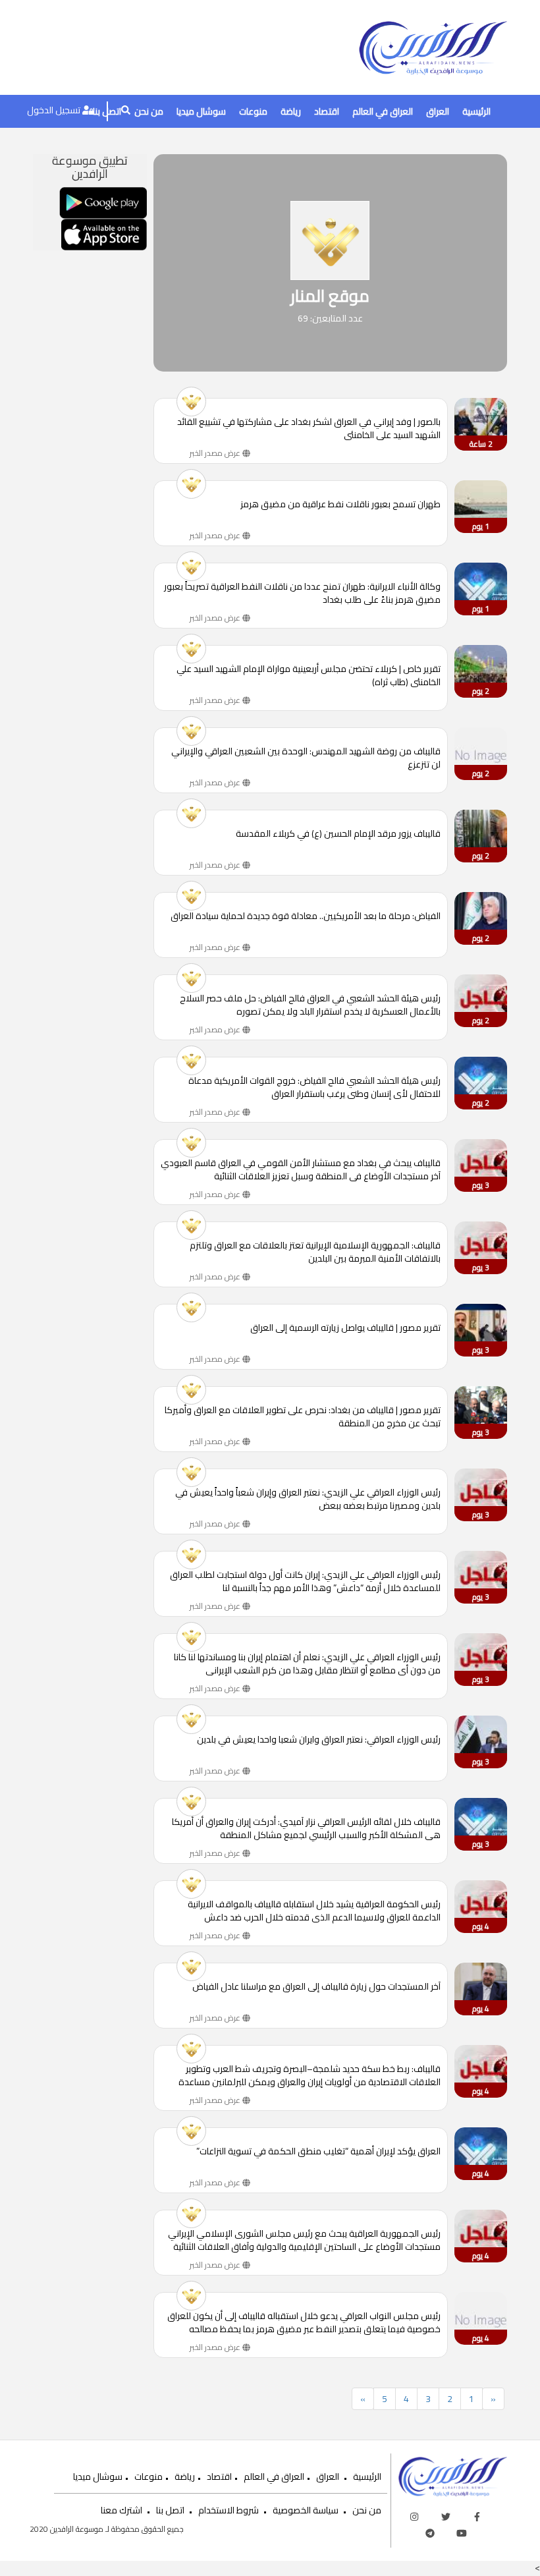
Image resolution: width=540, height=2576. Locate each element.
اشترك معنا (121, 2510)
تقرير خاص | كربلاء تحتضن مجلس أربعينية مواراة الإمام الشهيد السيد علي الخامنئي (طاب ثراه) (309, 675)
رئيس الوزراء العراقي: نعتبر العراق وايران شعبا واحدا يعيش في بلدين (319, 1740)
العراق (438, 111)
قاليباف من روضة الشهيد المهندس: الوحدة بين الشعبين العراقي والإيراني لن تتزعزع (306, 758)
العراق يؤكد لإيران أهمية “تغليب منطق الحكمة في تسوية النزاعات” (318, 2152)
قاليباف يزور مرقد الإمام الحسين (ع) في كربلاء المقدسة (338, 834)
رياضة (291, 111)
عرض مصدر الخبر (216, 453)
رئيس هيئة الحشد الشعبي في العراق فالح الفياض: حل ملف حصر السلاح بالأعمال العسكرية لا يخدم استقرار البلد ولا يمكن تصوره (310, 1005)
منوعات (253, 111)
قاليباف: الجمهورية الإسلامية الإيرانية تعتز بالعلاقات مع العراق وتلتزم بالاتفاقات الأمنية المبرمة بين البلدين (315, 1252)
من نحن (149, 111)
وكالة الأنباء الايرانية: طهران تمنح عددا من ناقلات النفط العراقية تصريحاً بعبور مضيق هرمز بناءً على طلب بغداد (302, 593)
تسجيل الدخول (55, 110)
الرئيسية (476, 111)
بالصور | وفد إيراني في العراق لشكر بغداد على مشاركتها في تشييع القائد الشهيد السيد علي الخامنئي (309, 428)
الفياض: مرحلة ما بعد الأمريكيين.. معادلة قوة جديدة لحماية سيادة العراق (306, 917)
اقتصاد (327, 111)
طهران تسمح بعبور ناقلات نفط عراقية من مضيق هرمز (340, 505)
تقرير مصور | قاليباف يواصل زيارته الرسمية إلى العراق (345, 1329)
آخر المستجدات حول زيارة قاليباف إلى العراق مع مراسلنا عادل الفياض (316, 1987)
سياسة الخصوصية (306, 2510)
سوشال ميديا (201, 111)
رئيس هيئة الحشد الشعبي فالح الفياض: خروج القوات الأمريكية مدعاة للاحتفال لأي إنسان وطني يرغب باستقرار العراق (314, 1087)
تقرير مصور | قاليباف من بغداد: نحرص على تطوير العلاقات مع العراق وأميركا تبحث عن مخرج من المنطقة (303, 1416)
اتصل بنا (170, 2510)
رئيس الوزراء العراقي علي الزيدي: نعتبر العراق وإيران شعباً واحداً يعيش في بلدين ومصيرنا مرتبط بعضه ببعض (308, 1499)
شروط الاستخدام (229, 2510)
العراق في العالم (383, 111)
